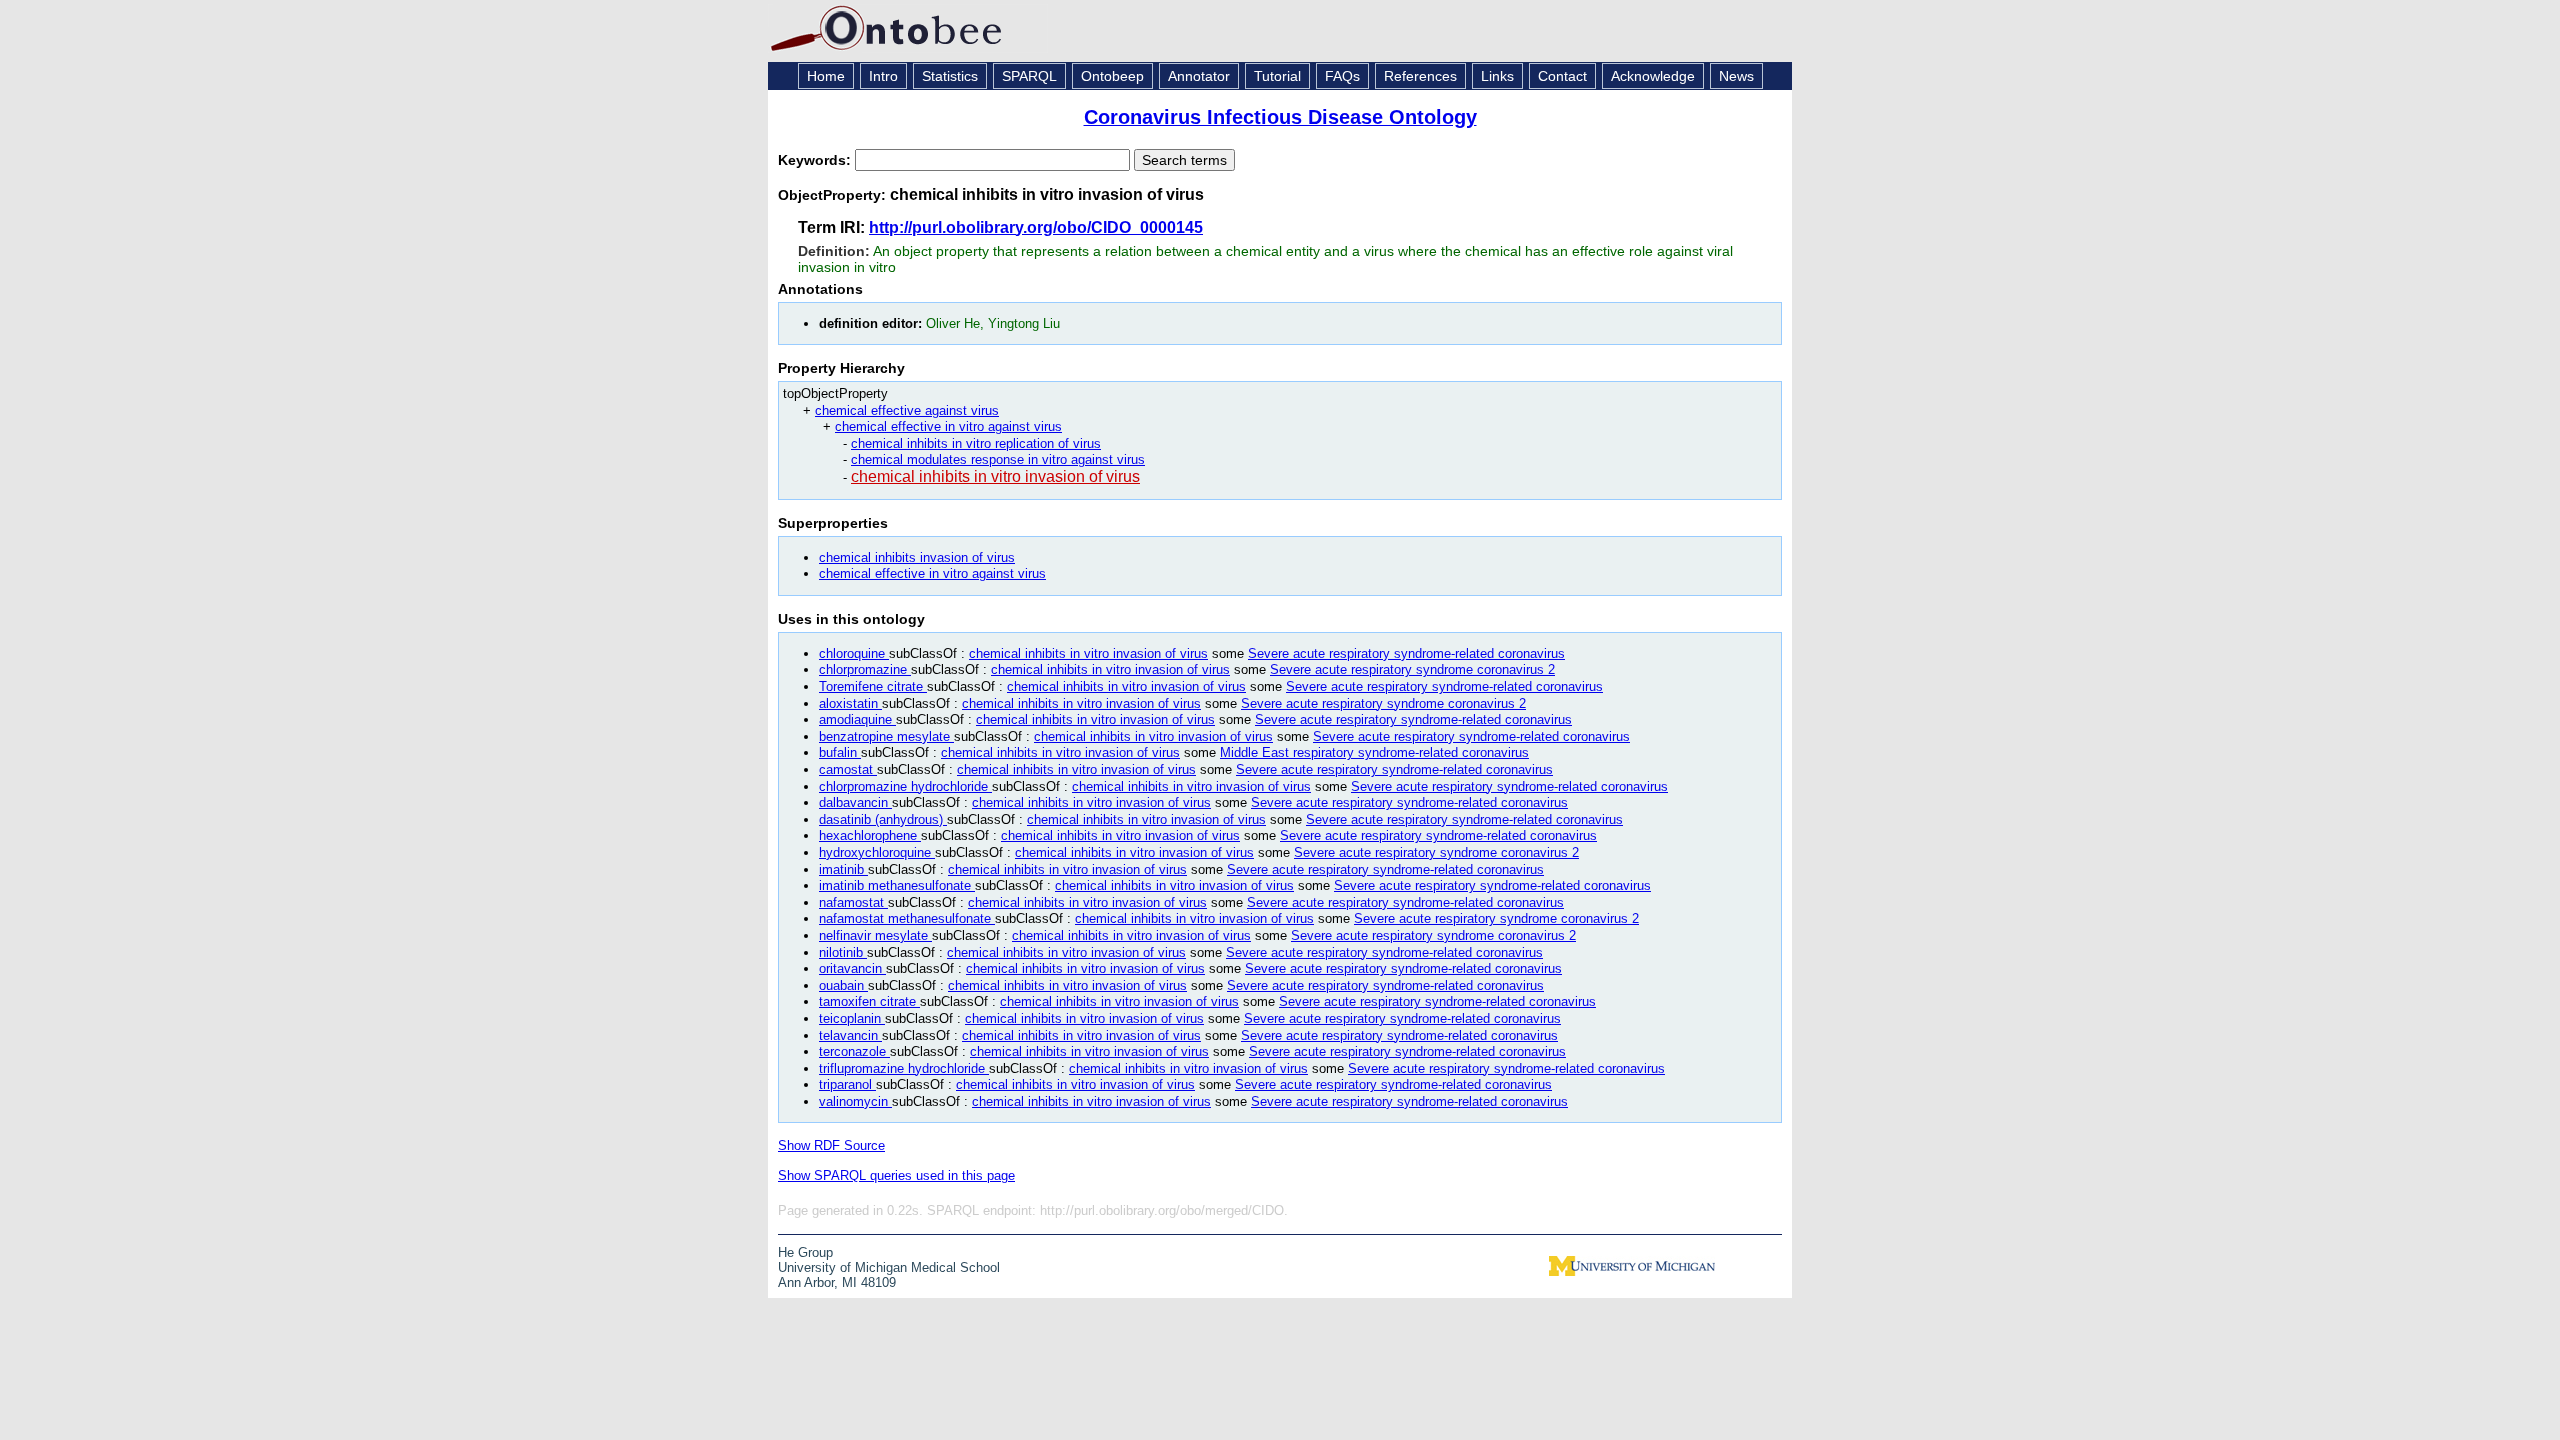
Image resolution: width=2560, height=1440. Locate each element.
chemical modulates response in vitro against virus (998, 459)
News (1736, 76)
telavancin (850, 1035)
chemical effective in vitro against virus (948, 426)
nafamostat (853, 902)
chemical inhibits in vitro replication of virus (976, 443)
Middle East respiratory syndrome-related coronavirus (1374, 752)
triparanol (847, 1084)
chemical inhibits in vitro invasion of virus (995, 476)
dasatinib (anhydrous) (883, 819)
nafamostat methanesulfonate (907, 918)
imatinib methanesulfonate (897, 885)
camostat (848, 769)
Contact (1562, 76)
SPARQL (1029, 76)
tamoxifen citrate (869, 1001)
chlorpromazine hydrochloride (905, 786)
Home (826, 76)
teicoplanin (852, 1018)
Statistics (950, 76)
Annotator (1199, 76)
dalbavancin (855, 802)
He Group (805, 1252)
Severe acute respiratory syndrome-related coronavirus (1406, 653)
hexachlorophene (870, 835)
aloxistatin (850, 703)
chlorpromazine (865, 669)
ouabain (843, 985)
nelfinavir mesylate (875, 935)
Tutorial (1277, 76)
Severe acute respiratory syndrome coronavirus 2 (1412, 669)
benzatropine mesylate (886, 736)
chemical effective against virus (907, 410)
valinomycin (855, 1101)
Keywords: (816, 160)
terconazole (854, 1051)
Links (1497, 76)
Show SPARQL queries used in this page (896, 1175)
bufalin (840, 752)
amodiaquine (857, 719)
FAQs (1342, 76)
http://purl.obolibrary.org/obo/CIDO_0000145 (1036, 227)
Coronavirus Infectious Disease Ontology (1280, 117)
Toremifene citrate (873, 686)
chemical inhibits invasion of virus (917, 557)
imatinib (843, 869)
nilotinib (843, 952)
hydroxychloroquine (877, 852)
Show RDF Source (831, 1145)
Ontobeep (1112, 76)
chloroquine (854, 653)
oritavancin (852, 968)
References (1420, 76)
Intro (883, 76)
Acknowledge (1653, 76)
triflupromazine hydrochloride (904, 1068)
